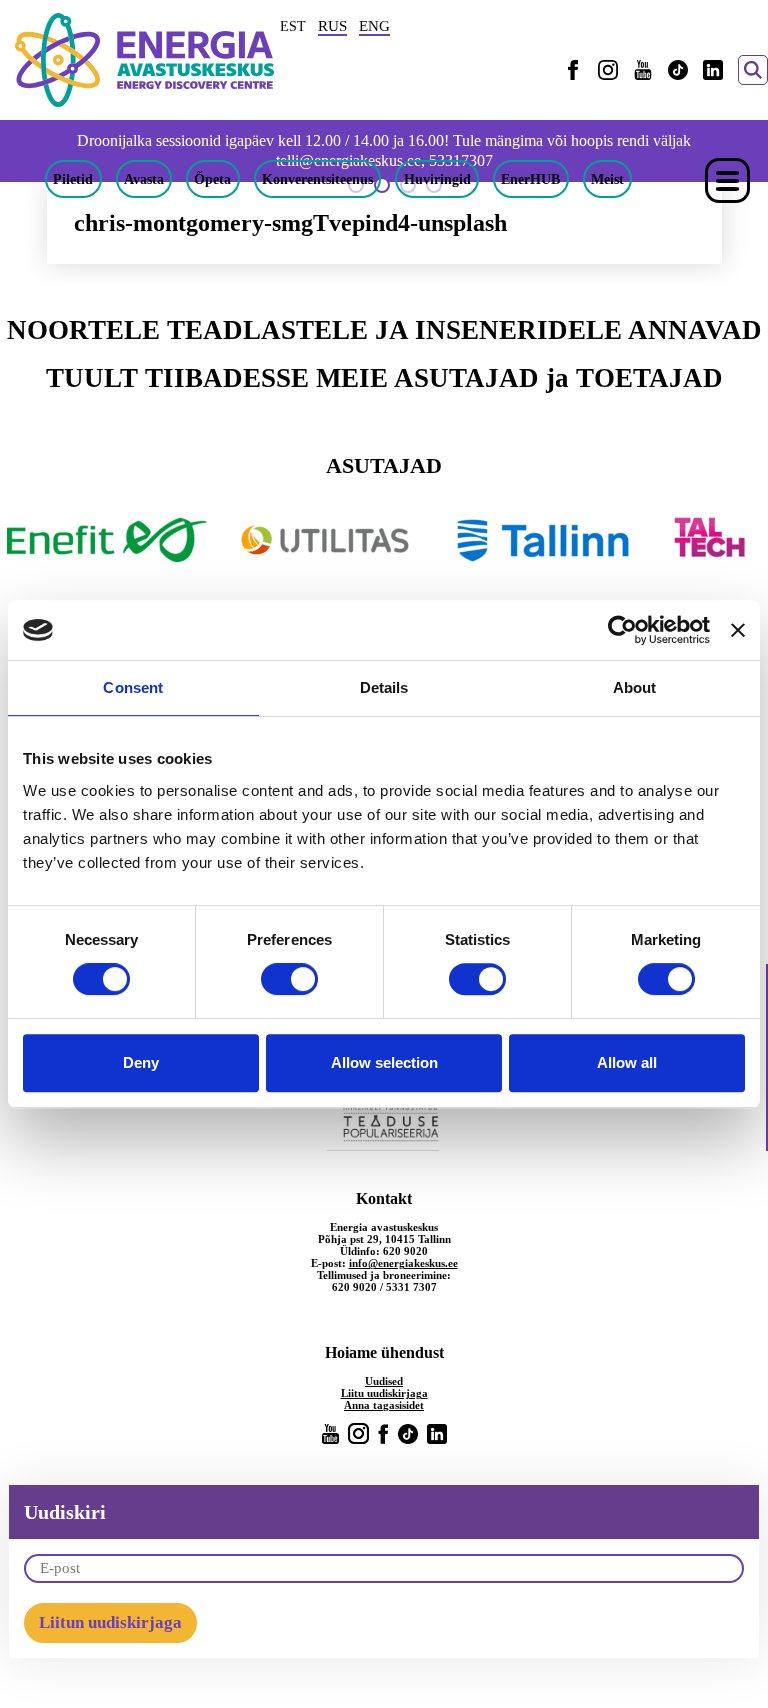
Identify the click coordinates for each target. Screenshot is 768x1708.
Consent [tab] (133, 687)
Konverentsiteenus (317, 179)
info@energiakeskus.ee (403, 1263)
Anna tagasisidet (384, 1405)
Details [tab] (384, 687)
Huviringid (437, 179)
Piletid (73, 179)
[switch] (289, 979)
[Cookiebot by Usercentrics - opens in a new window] (622, 630)
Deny (141, 1062)
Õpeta (212, 179)
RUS (332, 26)
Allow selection (384, 1062)
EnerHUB (530, 179)
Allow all (627, 1062)
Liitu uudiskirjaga (384, 1393)
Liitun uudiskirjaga (110, 1622)
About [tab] (635, 687)
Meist (607, 179)
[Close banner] (738, 630)
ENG (374, 26)
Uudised (384, 1381)
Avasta (144, 179)
